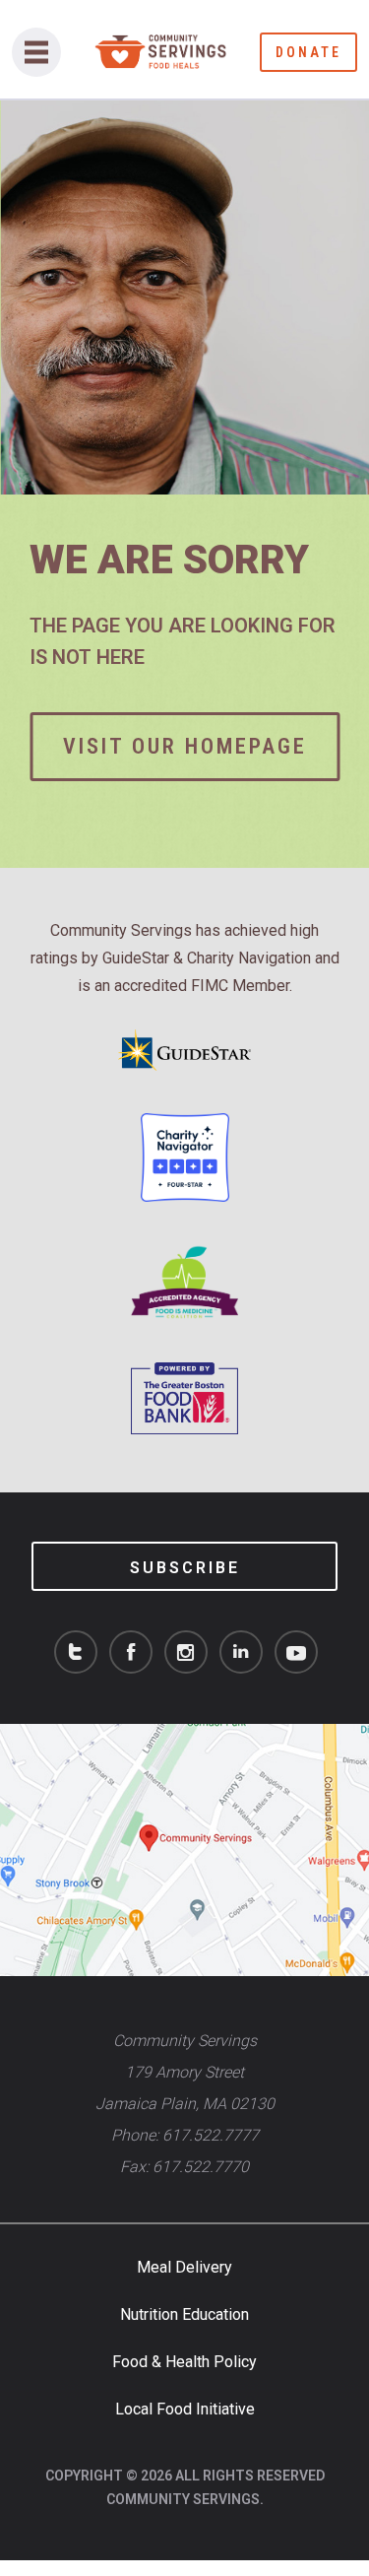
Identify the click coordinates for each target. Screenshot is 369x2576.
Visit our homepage (185, 746)
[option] (184, 484)
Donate (308, 52)
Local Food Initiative (185, 2409)
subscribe (185, 1568)
